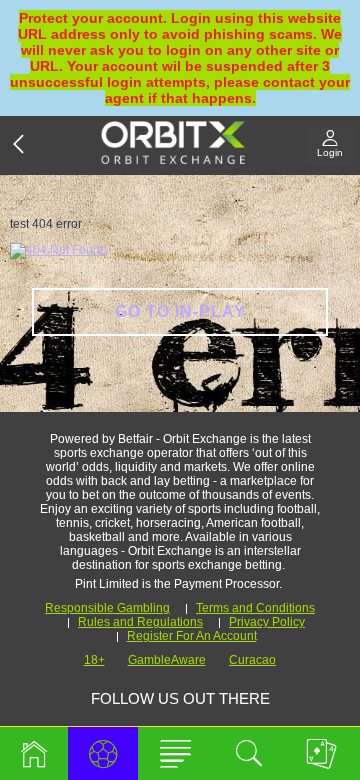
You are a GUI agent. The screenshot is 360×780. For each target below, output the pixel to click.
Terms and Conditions (255, 608)
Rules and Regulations (140, 622)
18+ (94, 660)
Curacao (252, 660)
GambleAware (167, 660)
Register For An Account (192, 636)
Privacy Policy (267, 622)
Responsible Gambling (107, 608)
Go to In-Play (180, 311)
